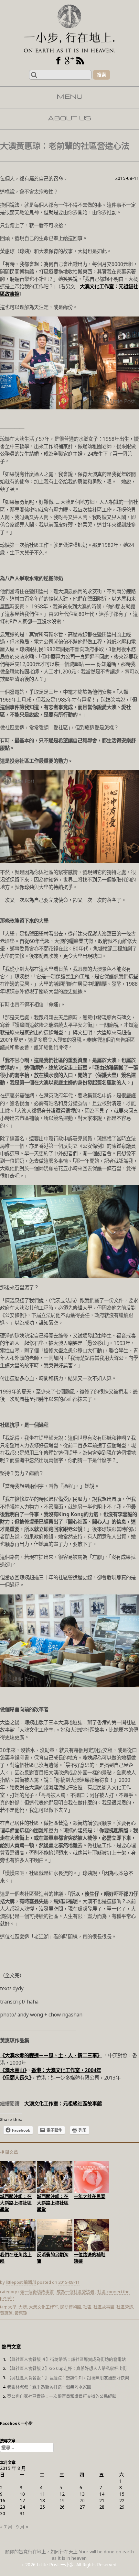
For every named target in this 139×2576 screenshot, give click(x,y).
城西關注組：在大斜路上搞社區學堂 (16, 2203)
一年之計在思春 (90, 2196)
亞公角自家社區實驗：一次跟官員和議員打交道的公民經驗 (62, 2396)
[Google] (69, 61)
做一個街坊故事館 (37, 2292)
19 (62, 2500)
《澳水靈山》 (13, 2070)
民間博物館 (71, 2307)
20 (82, 2500)
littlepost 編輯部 (21, 2282)
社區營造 (125, 2307)
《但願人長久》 (16, 2078)
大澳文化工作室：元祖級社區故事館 (63, 2104)
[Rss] (80, 61)
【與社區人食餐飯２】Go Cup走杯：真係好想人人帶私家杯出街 (67, 2368)
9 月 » (22, 2527)
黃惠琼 (6, 2313)
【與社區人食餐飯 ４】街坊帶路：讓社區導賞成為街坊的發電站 (66, 2359)
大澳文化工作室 (43, 2307)
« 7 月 (6, 2527)
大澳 (23, 2307)
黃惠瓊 (21, 2313)
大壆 (12, 2307)
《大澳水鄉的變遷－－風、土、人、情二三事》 (51, 2055)
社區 (87, 2307)
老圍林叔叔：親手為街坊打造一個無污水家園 (49, 2387)
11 (42, 2494)
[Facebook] (58, 61)
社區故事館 (104, 2307)
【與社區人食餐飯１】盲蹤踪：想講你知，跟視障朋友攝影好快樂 (68, 2378)
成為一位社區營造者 (75, 2292)
